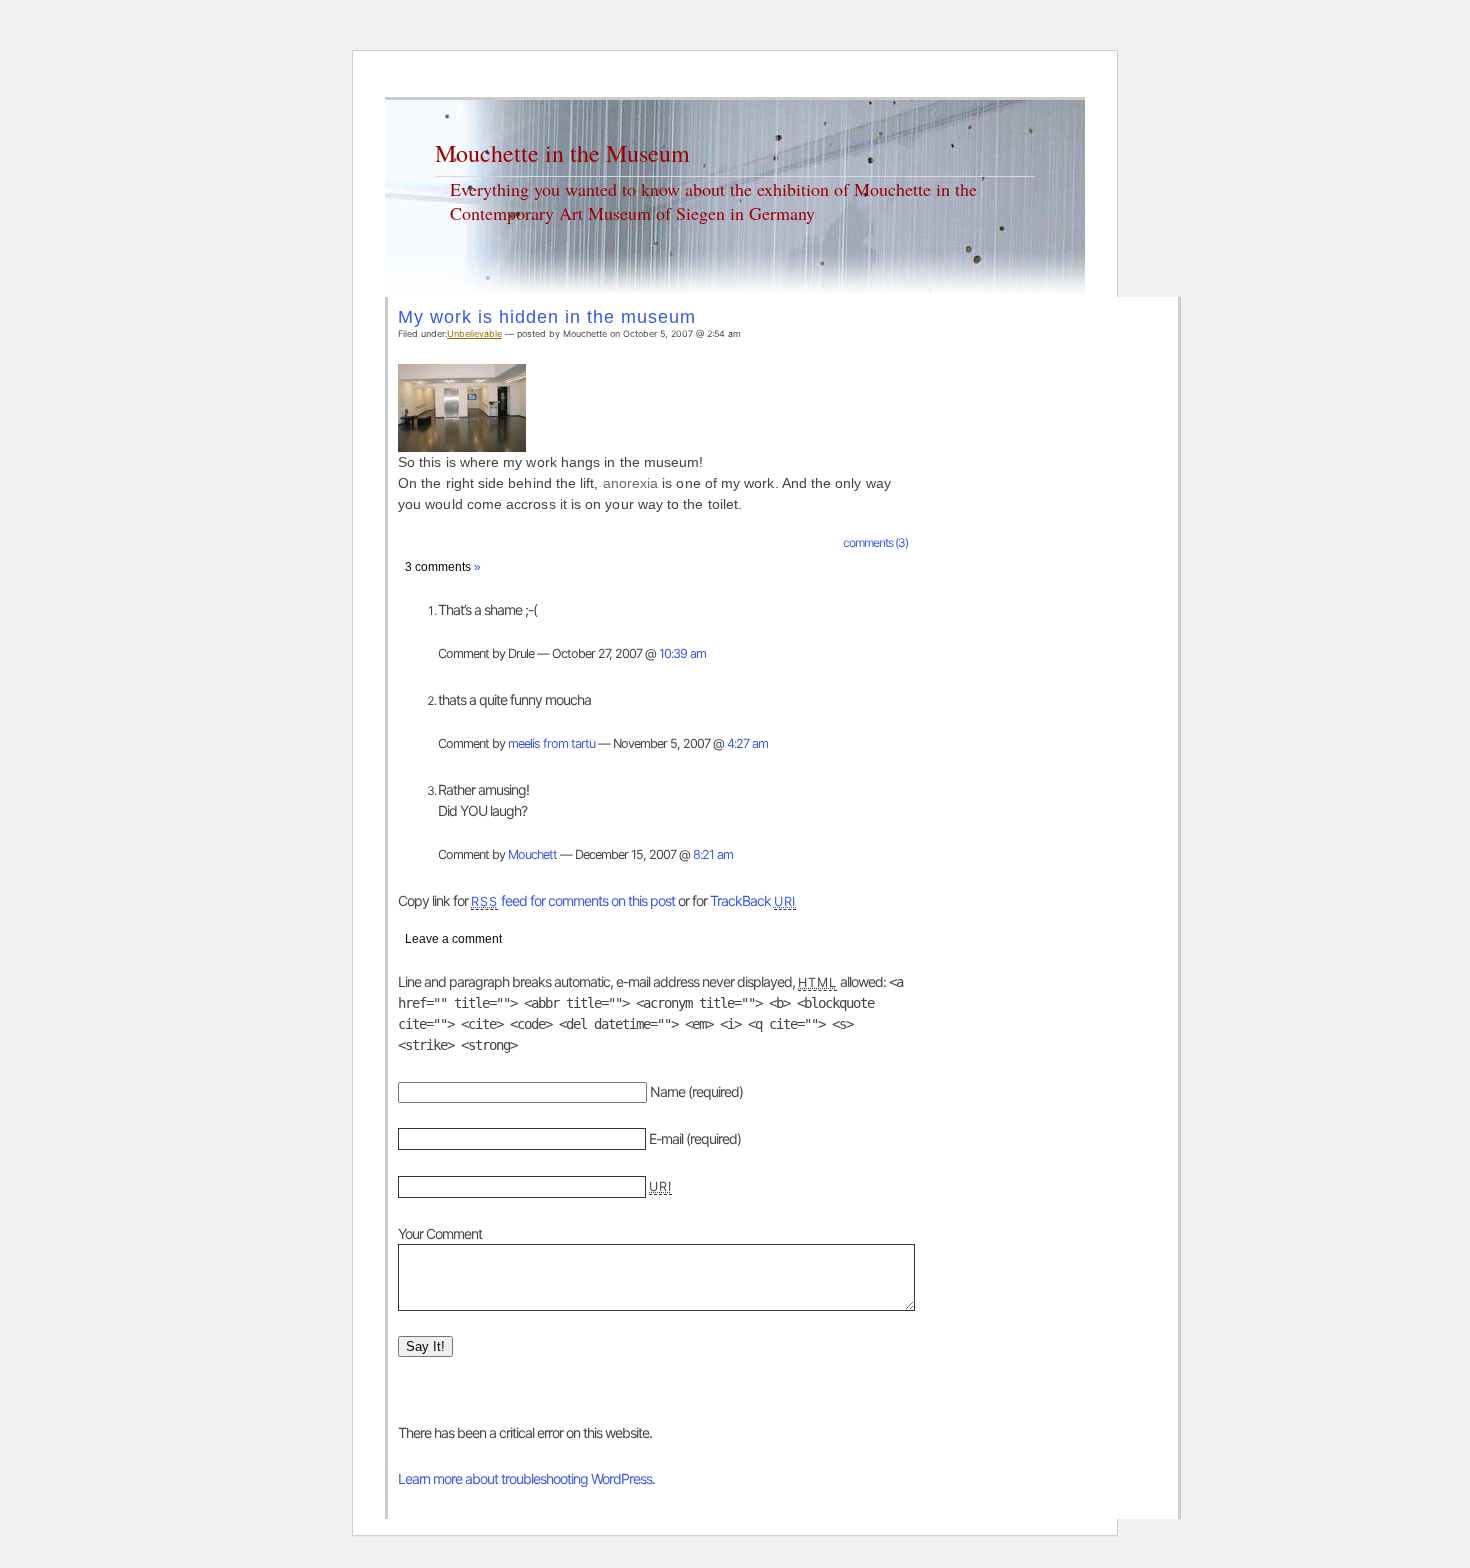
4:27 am (747, 743)
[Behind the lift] (462, 447)
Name (667, 1091)
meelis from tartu (551, 743)
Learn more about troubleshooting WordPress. (526, 1478)
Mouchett (532, 854)
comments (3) (875, 542)
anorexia (631, 483)
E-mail (666, 1138)
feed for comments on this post (573, 900)
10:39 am (682, 653)
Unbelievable (474, 333)
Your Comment (440, 1233)
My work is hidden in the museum (547, 317)
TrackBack (753, 900)
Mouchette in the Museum (562, 153)
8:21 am (713, 854)
